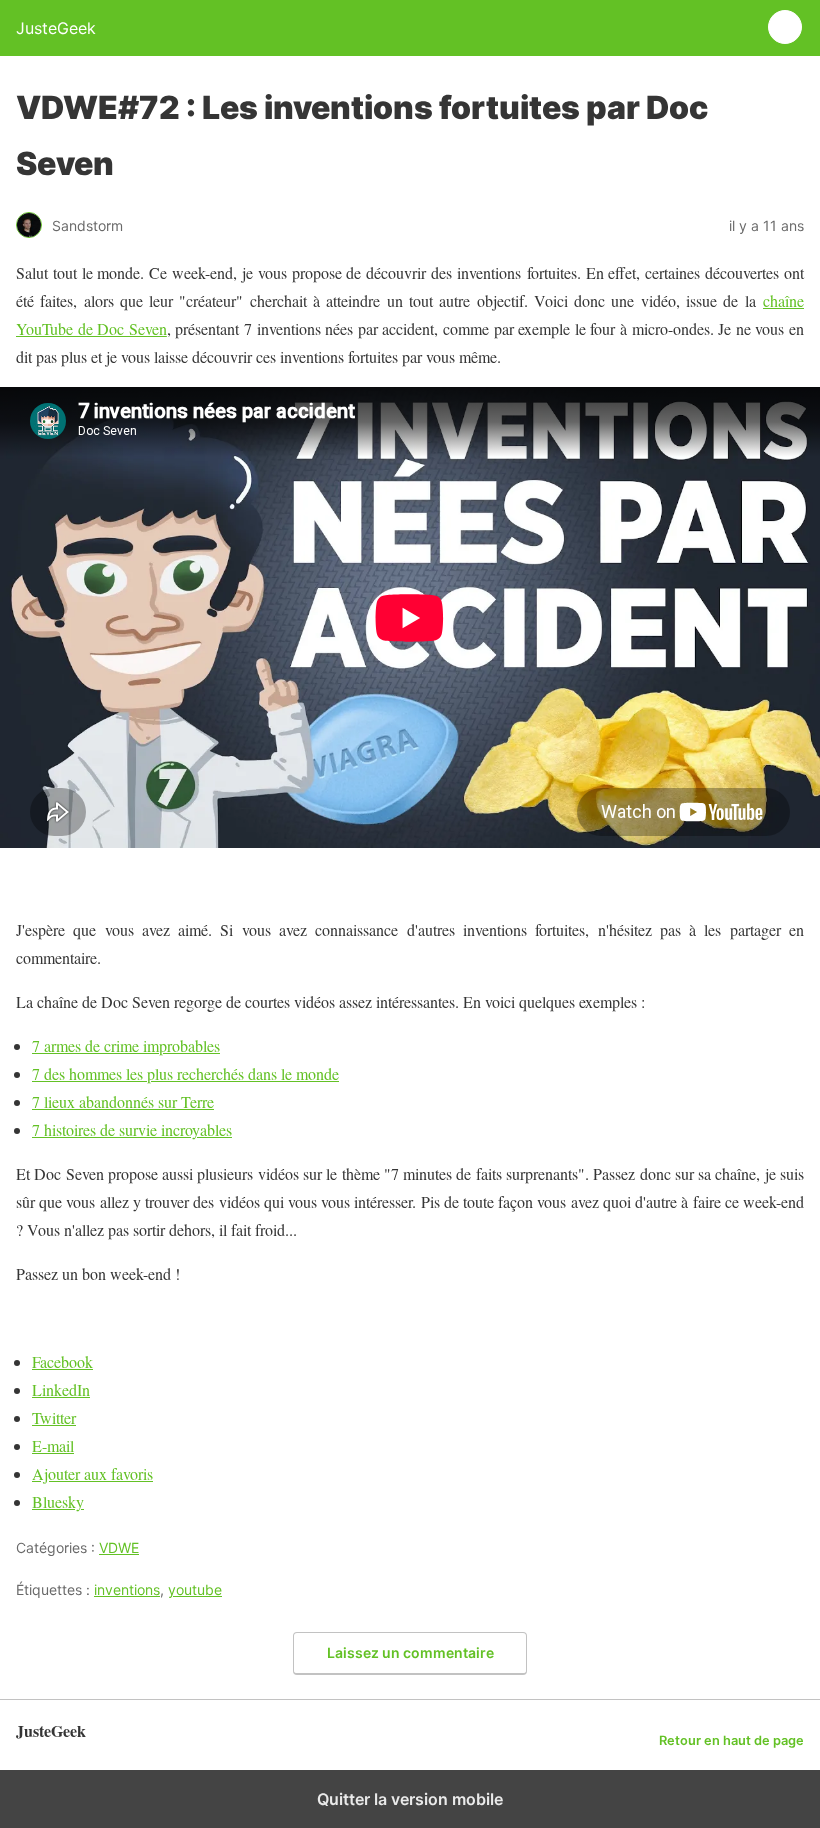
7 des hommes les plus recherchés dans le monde (185, 1073)
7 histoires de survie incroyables (132, 1129)
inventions (127, 1589)
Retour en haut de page (731, 1740)
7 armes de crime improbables (126, 1045)
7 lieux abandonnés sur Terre (123, 1101)
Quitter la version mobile (410, 1799)
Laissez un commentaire (410, 1652)
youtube (195, 1589)
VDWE (119, 1547)
